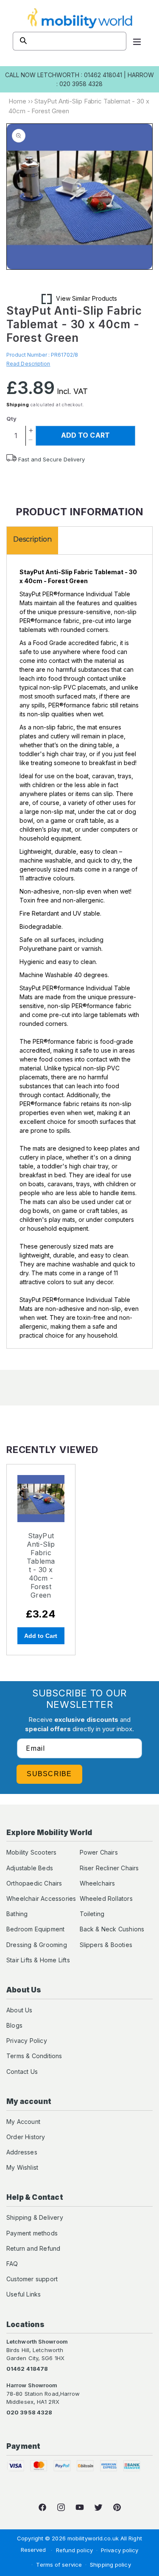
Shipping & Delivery (35, 2217)
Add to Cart (41, 1636)
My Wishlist (22, 2167)
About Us (20, 2010)
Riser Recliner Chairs (109, 1868)
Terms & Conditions (34, 2056)
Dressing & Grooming (37, 1945)
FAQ (12, 2264)
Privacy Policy (27, 2041)
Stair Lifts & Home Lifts (38, 1960)
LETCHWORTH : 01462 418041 (80, 75)
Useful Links (24, 2294)
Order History (26, 2137)
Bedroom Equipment (35, 1929)
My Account (23, 2122)
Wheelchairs (98, 1883)
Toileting (92, 1914)
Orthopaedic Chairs (34, 1883)
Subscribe (49, 1774)
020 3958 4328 (29, 2412)
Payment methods (32, 2233)
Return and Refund (33, 2248)
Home (17, 101)
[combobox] (70, 41)
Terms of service (59, 2565)
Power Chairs (99, 1852)
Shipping (18, 405)
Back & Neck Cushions (112, 1929)
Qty (11, 419)
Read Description (28, 364)
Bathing (17, 1914)
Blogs (14, 2025)
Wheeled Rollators (106, 1898)
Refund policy (74, 2550)
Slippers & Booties (106, 1945)
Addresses (22, 2152)
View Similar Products (86, 298)
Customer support (32, 2279)
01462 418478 (27, 2369)
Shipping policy (110, 2565)
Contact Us (22, 2072)
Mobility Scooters (31, 1852)
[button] (137, 41)
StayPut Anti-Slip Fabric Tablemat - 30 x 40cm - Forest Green (41, 1565)
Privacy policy (120, 2550)
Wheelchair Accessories (41, 1898)
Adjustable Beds (30, 1868)
